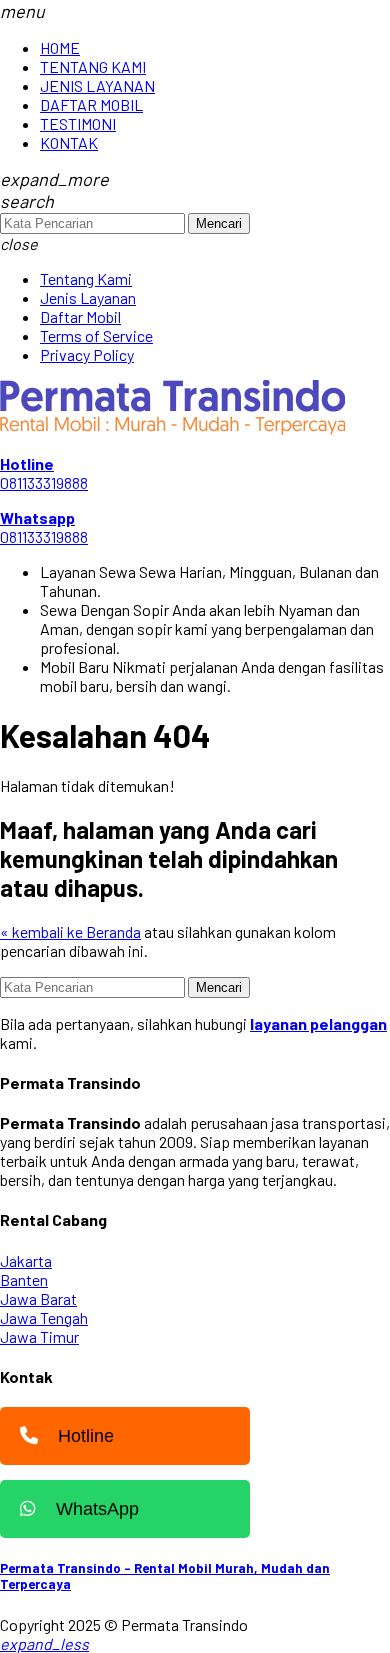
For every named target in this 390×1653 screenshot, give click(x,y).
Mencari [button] (219, 223)
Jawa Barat (38, 1298)
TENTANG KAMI (93, 66)
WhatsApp (97, 1509)
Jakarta (26, 1260)
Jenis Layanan (88, 297)
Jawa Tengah (44, 1317)
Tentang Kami (86, 278)
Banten (24, 1279)
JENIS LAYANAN (97, 85)
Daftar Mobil (80, 316)
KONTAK (69, 142)
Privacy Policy (87, 354)
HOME (60, 47)
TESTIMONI (78, 123)
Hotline (86, 1436)
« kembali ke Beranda (70, 931)
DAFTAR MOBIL (91, 104)
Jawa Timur (39, 1336)
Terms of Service (96, 335)
